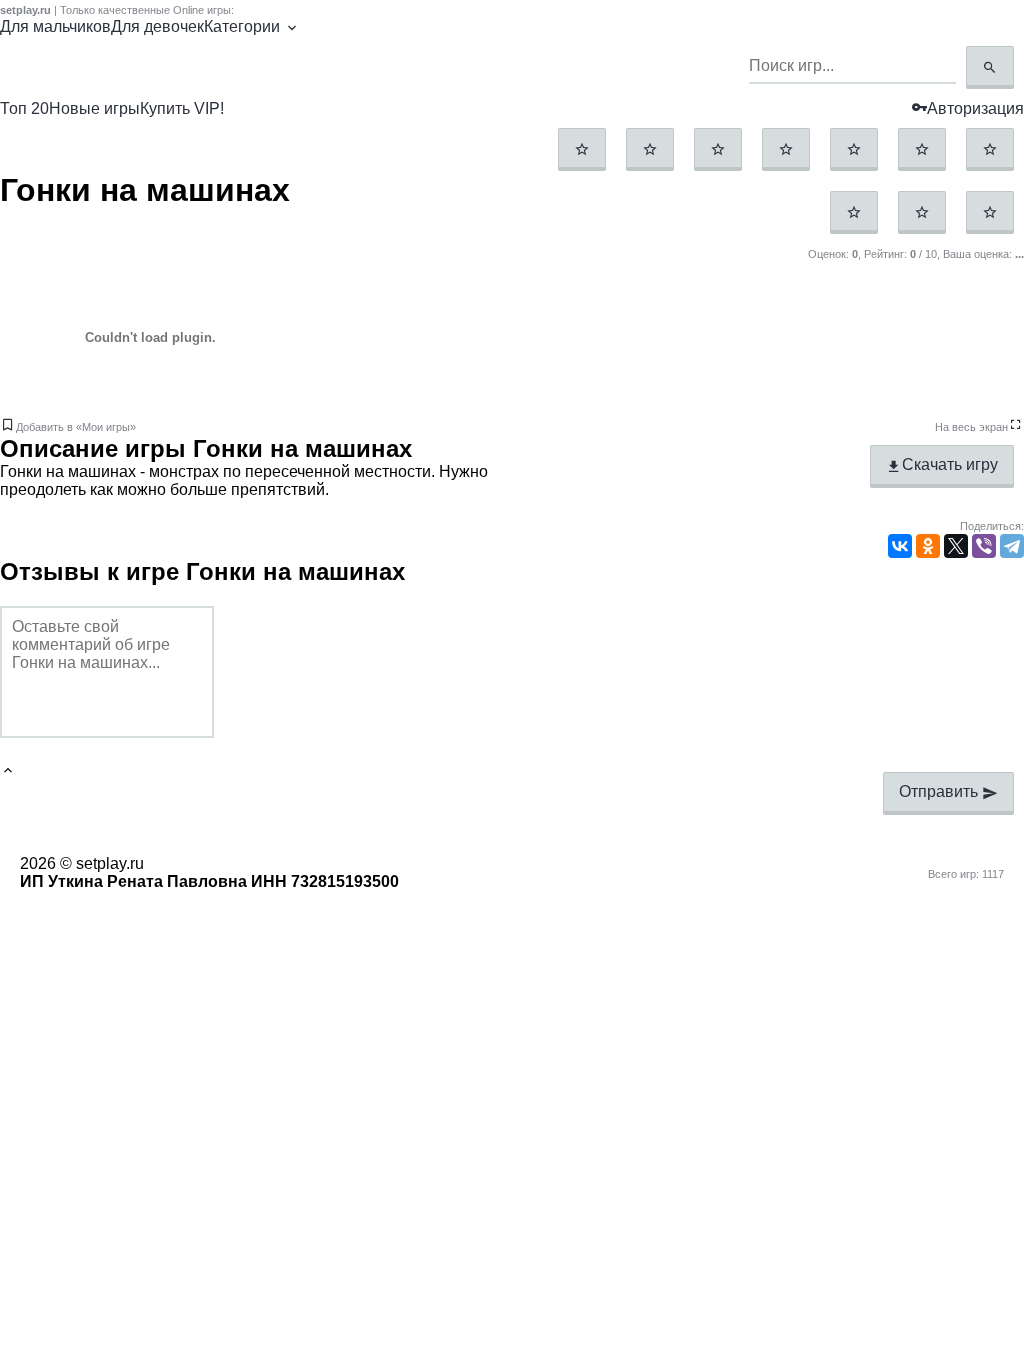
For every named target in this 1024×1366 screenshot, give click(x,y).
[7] (990, 149)
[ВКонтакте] (900, 546)
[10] (990, 212)
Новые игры (94, 108)
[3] (718, 149)
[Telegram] (1012, 546)
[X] (956, 546)
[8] (854, 212)
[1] (582, 149)
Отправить (940, 791)
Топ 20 (24, 108)
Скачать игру (950, 464)
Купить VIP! (182, 108)
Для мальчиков (55, 26)
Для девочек (157, 26)
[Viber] (984, 546)
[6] (922, 149)
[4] (786, 149)
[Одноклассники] (928, 546)
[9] (922, 212)
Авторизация (975, 108)
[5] (854, 149)
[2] (650, 149)
